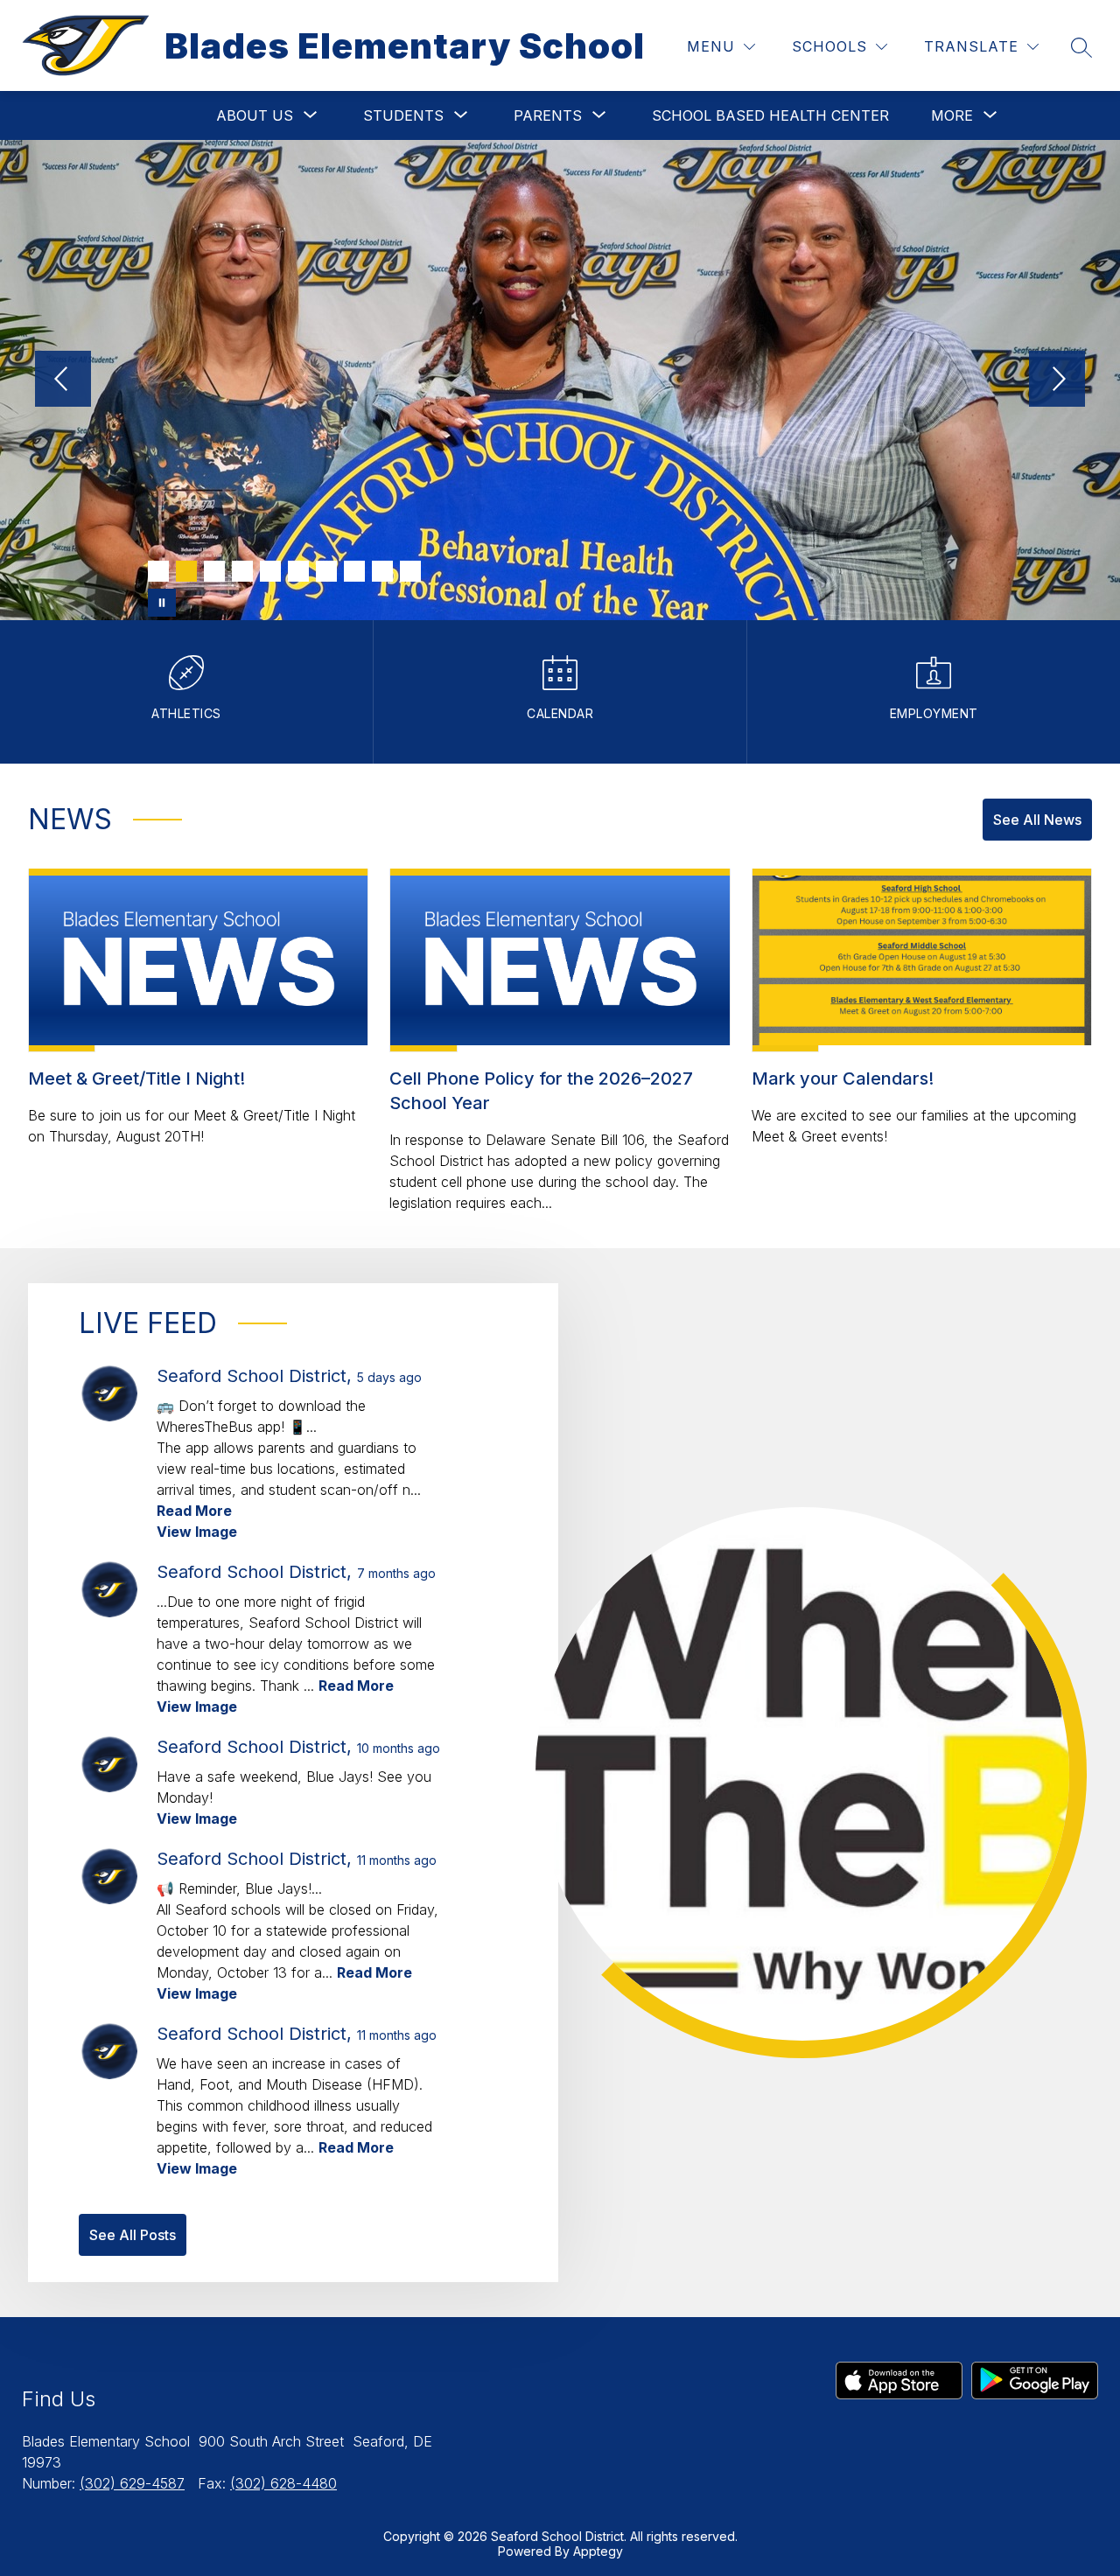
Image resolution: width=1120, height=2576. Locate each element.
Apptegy (598, 2551)
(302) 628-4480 (283, 2483)
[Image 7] (326, 571)
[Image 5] (270, 571)
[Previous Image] (63, 380)
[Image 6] (298, 571)
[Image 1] (158, 571)
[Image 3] (214, 571)
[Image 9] (382, 571)
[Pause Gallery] (162, 603)
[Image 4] (242, 571)
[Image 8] (354, 571)
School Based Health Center (770, 115)
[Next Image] (1057, 380)
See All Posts (133, 2235)
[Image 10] (410, 571)
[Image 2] (186, 571)
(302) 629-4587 (132, 2483)
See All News (1037, 820)
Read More (194, 1511)
